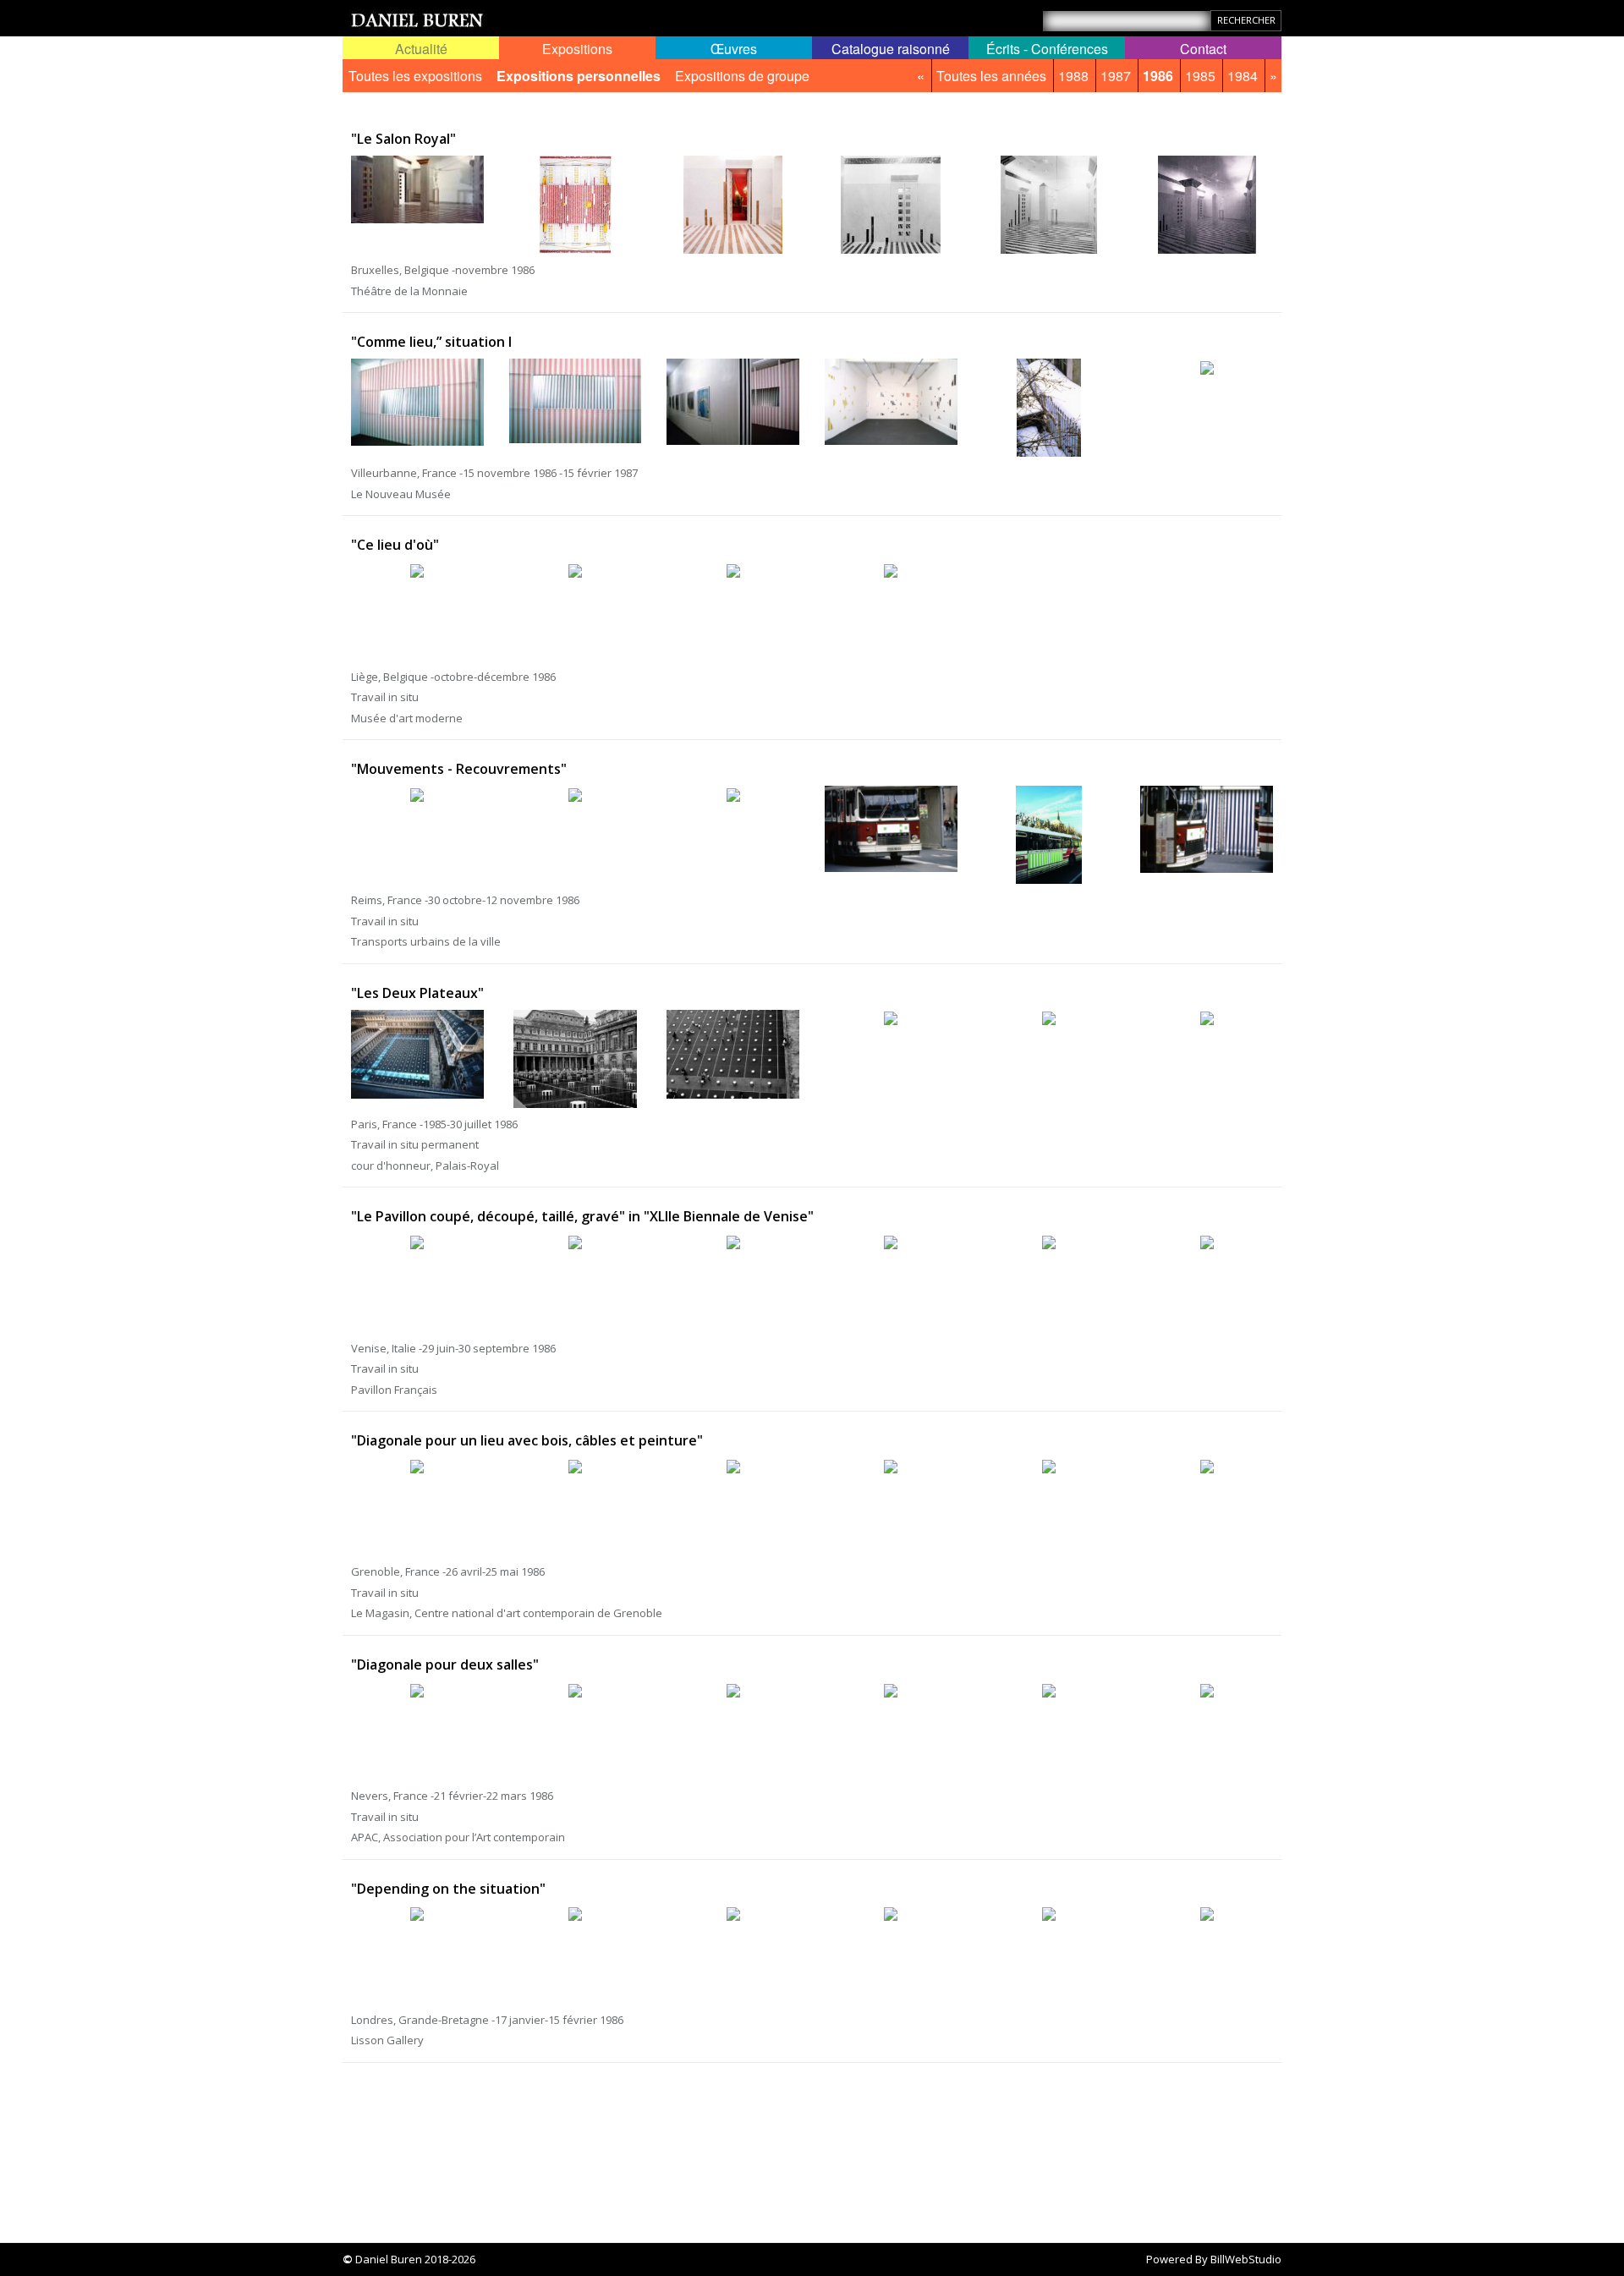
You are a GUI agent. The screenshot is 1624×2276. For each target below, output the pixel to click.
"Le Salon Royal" (403, 139)
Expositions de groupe (742, 76)
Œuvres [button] (734, 49)
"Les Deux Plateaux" (417, 993)
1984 (1243, 76)
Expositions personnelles (579, 76)
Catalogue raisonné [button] (891, 49)
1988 (1073, 76)
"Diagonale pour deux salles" (445, 1664)
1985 (1200, 76)
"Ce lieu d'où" (395, 545)
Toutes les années (991, 76)
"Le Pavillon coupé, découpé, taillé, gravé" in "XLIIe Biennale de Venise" (582, 1216)
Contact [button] (1203, 49)
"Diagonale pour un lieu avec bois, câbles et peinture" (527, 1440)
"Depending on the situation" (448, 1889)
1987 (1116, 76)
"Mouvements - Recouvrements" (459, 769)
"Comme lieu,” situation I (431, 342)
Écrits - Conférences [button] (1047, 49)
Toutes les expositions (415, 76)
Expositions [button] (577, 49)
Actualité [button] (421, 49)
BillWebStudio (1246, 2259)
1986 (1158, 76)
